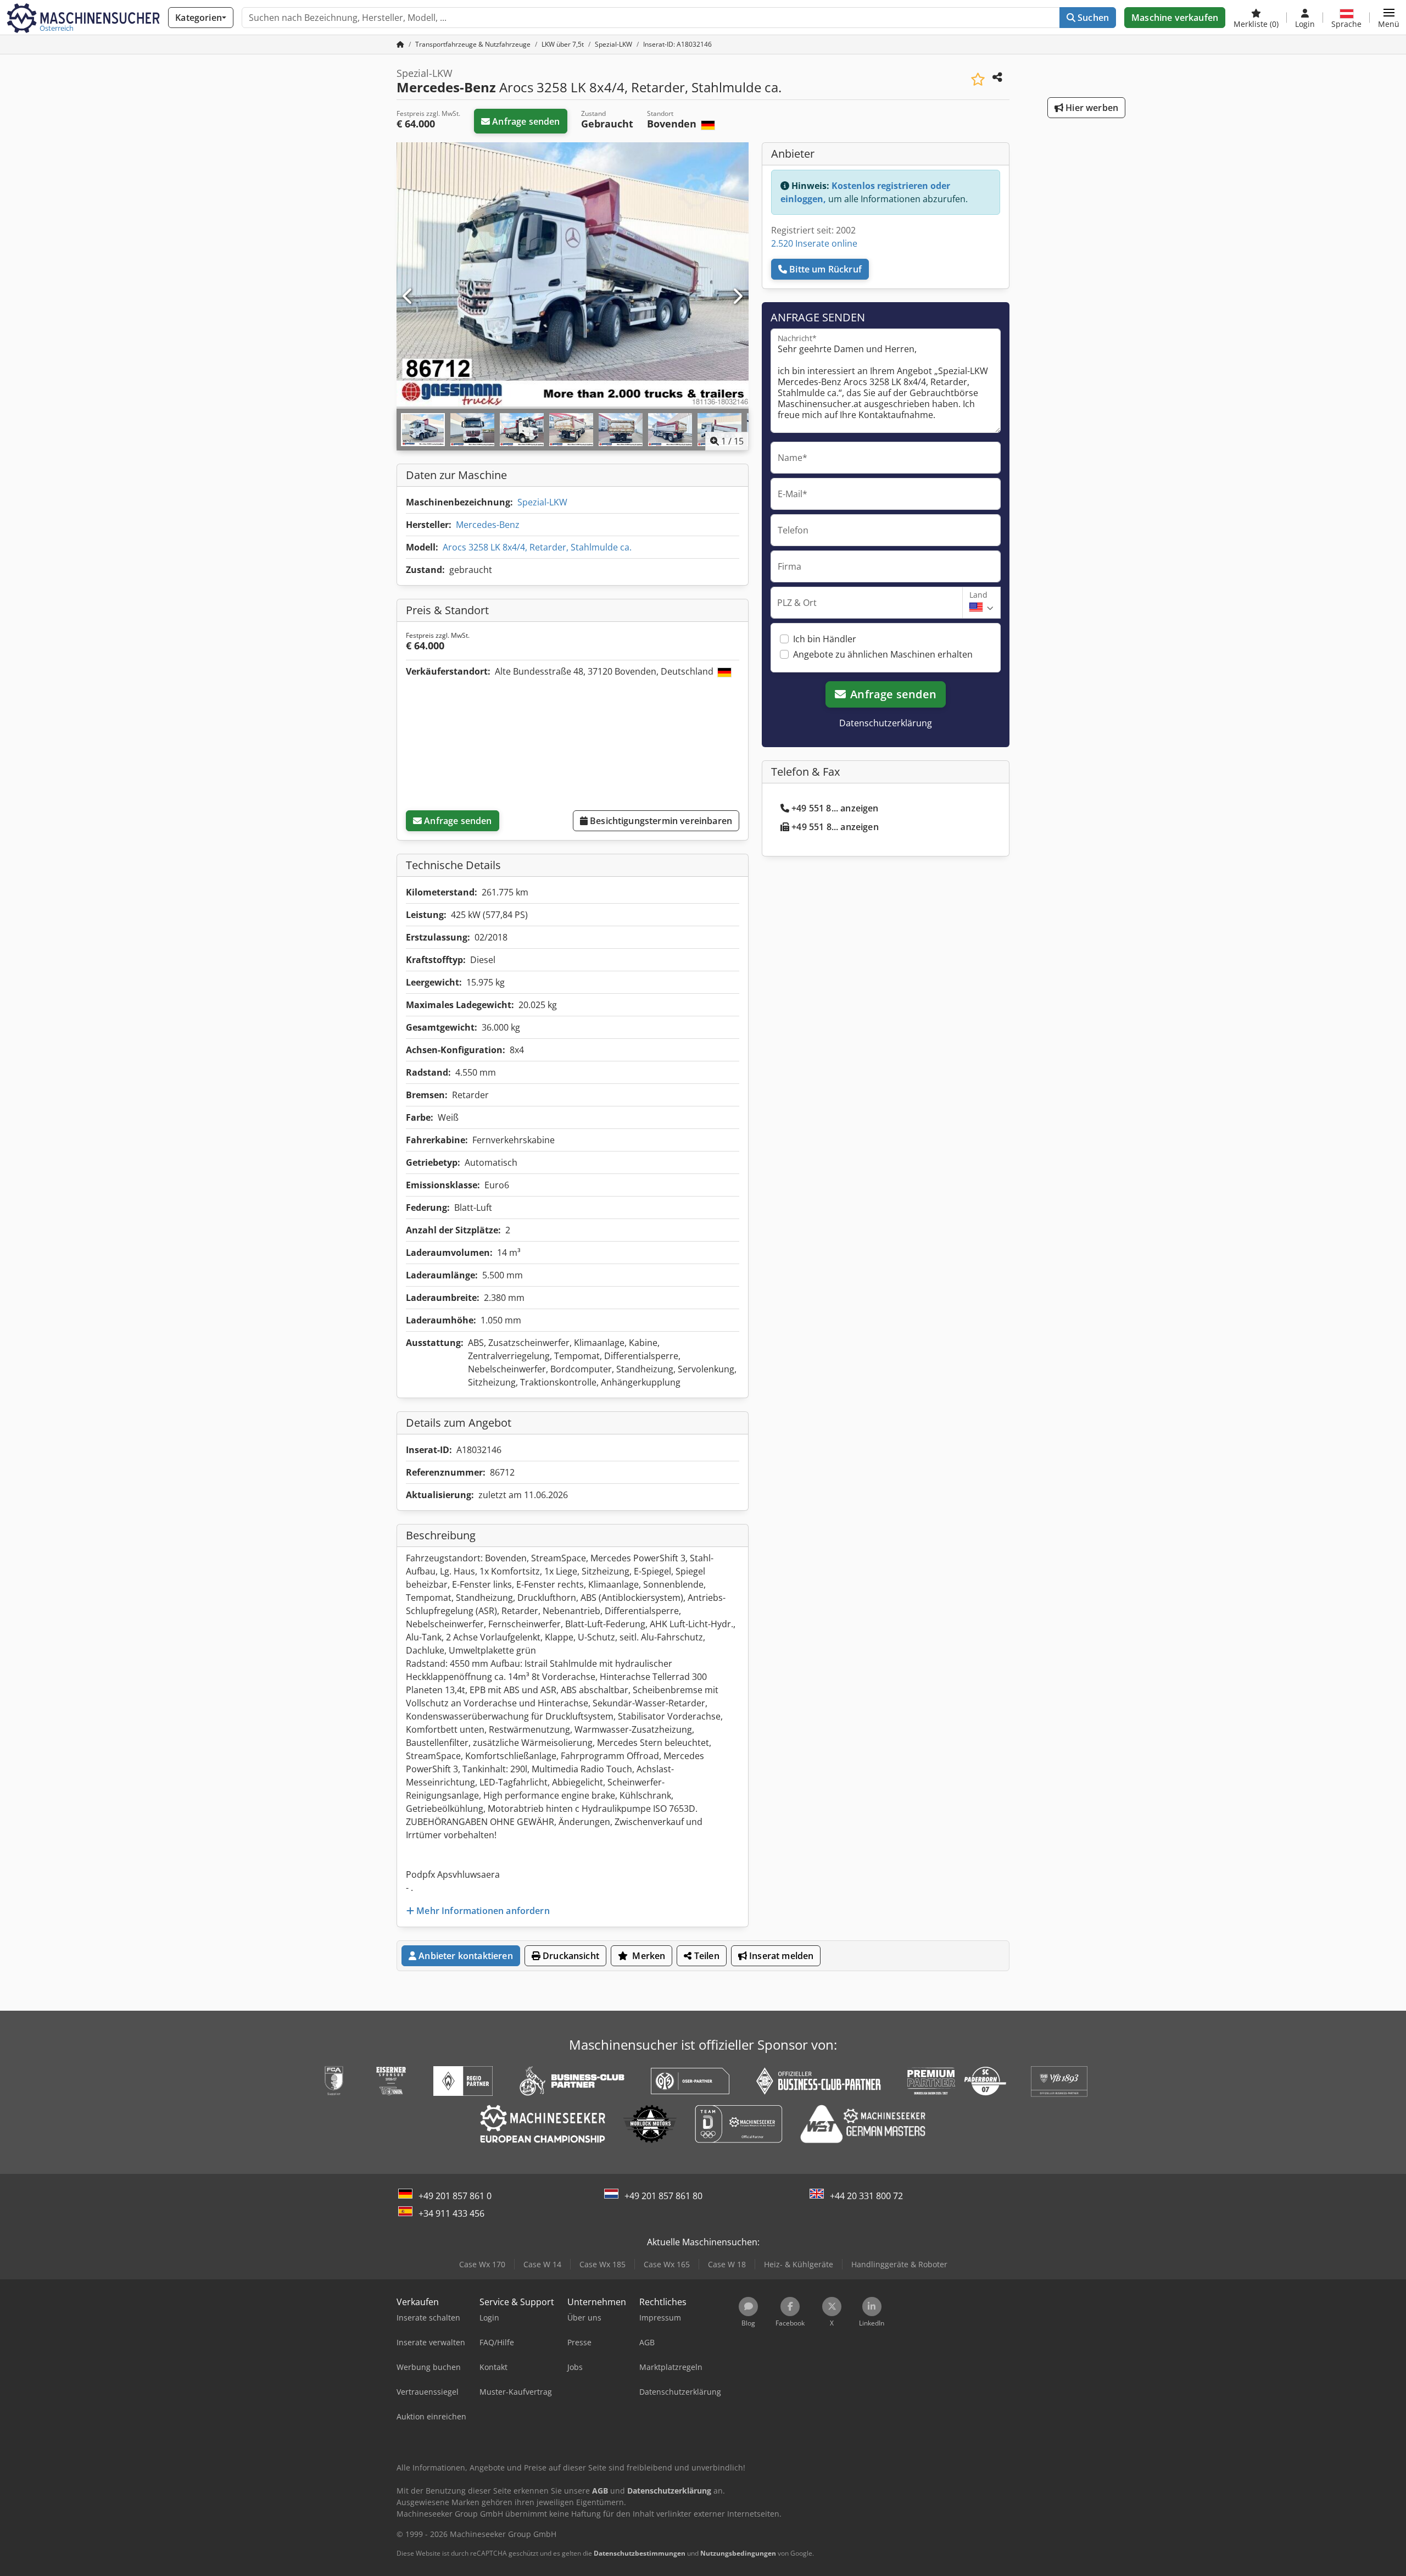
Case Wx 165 (667, 2264)
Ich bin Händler (825, 639)
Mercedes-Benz (488, 525)
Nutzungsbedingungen (738, 2553)
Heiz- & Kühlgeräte (799, 2264)
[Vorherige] (408, 297)
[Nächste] (737, 297)
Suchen (1092, 18)
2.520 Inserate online (814, 243)
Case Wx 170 (482, 2264)
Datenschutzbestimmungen (640, 2553)
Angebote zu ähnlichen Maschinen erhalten (883, 654)
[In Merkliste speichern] (978, 79)
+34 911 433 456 (451, 2213)
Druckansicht (570, 1956)
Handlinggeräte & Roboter (899, 2264)
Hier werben (1091, 108)
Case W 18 (727, 2264)
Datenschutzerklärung (886, 723)
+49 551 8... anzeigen (835, 808)
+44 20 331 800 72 (866, 2196)
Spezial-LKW (542, 502)
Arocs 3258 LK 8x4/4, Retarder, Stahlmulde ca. (537, 547)
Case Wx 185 (602, 2264)
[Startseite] (400, 44)
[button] (1389, 18)
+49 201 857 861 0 (455, 2196)
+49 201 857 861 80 (663, 2196)
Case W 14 (542, 2264)
